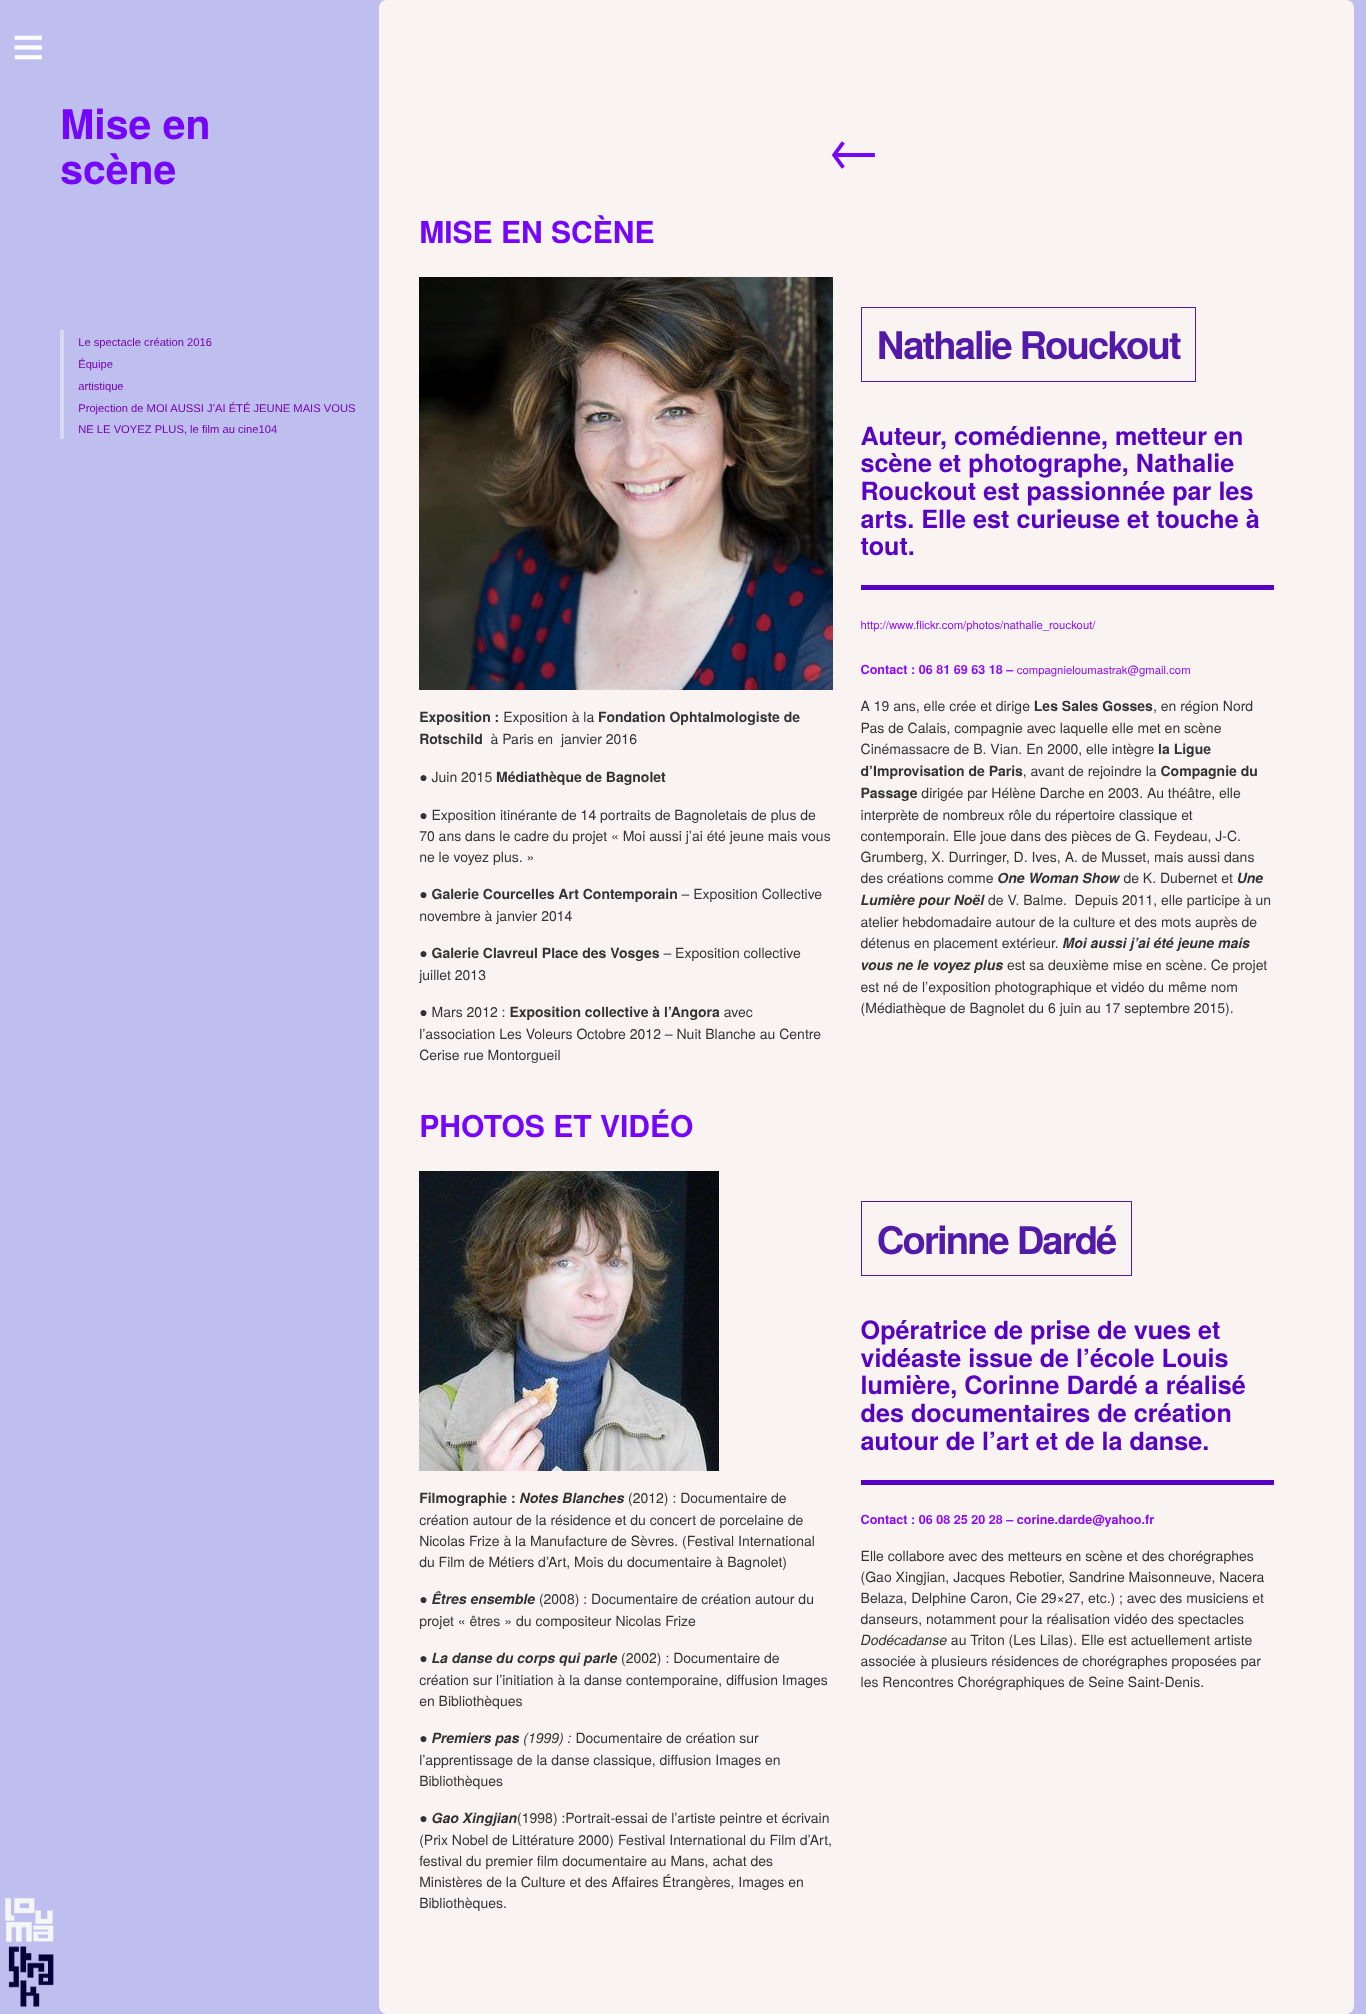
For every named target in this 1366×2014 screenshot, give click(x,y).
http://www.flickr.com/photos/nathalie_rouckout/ (978, 625)
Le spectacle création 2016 (145, 343)
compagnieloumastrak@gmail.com (1104, 670)
